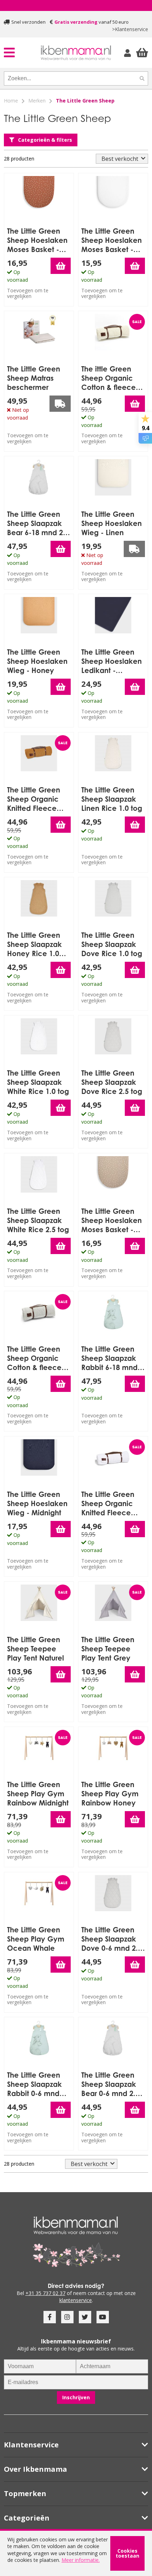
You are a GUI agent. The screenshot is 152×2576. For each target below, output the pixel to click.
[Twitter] (85, 2317)
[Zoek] (142, 78)
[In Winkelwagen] (61, 266)
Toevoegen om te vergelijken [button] (28, 293)
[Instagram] (67, 2317)
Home (11, 101)
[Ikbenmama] (76, 53)
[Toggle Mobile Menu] (22, 52)
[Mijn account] (128, 53)
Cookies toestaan (127, 2553)
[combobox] (70, 78)
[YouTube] (103, 2317)
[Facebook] (50, 2317)
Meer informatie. (81, 2560)
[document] (76, 2553)
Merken (37, 101)
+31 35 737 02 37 (45, 2293)
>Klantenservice (130, 29)
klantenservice (76, 2300)
